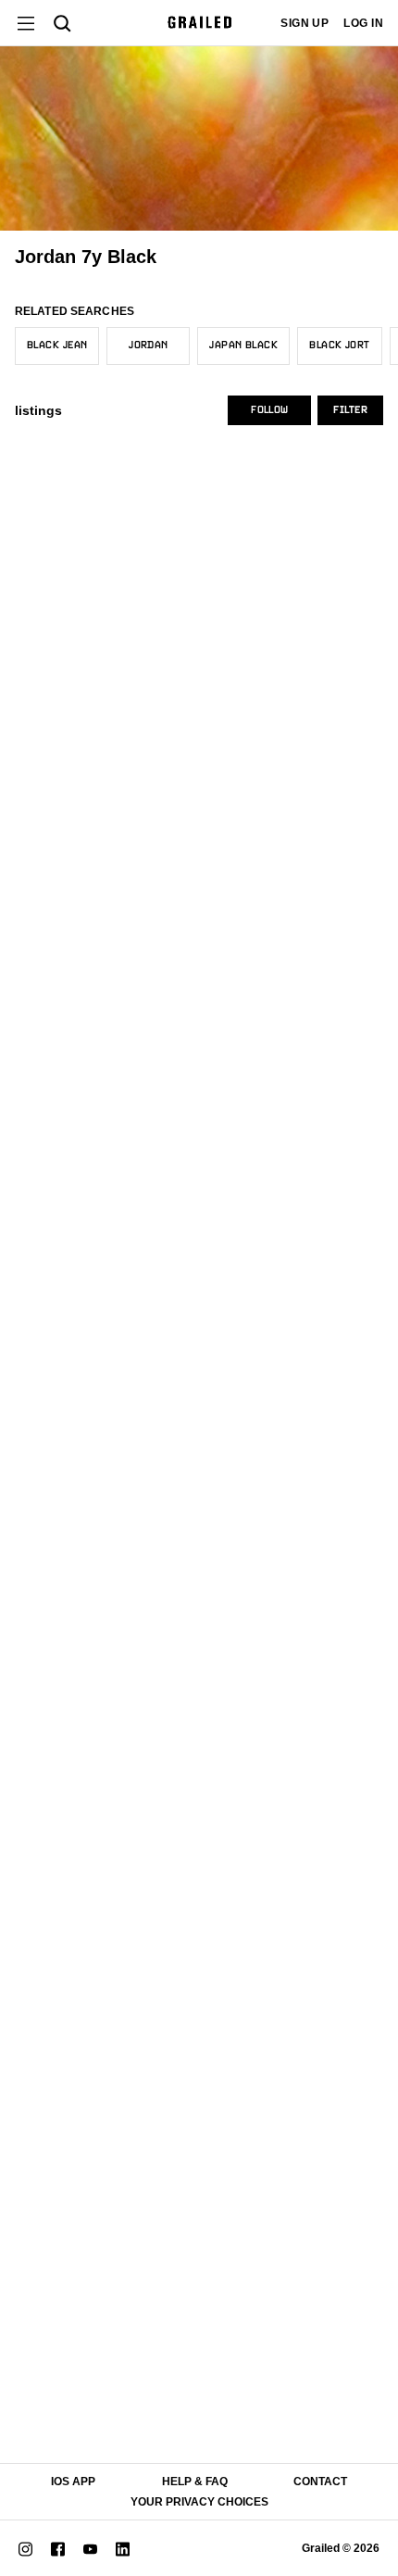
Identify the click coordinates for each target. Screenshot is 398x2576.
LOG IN (363, 23)
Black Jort (339, 346)
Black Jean (57, 346)
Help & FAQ (195, 2482)
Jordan (149, 346)
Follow (269, 410)
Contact (320, 2482)
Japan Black (243, 346)
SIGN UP (305, 23)
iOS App (73, 2482)
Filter (350, 410)
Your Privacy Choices (199, 2502)
